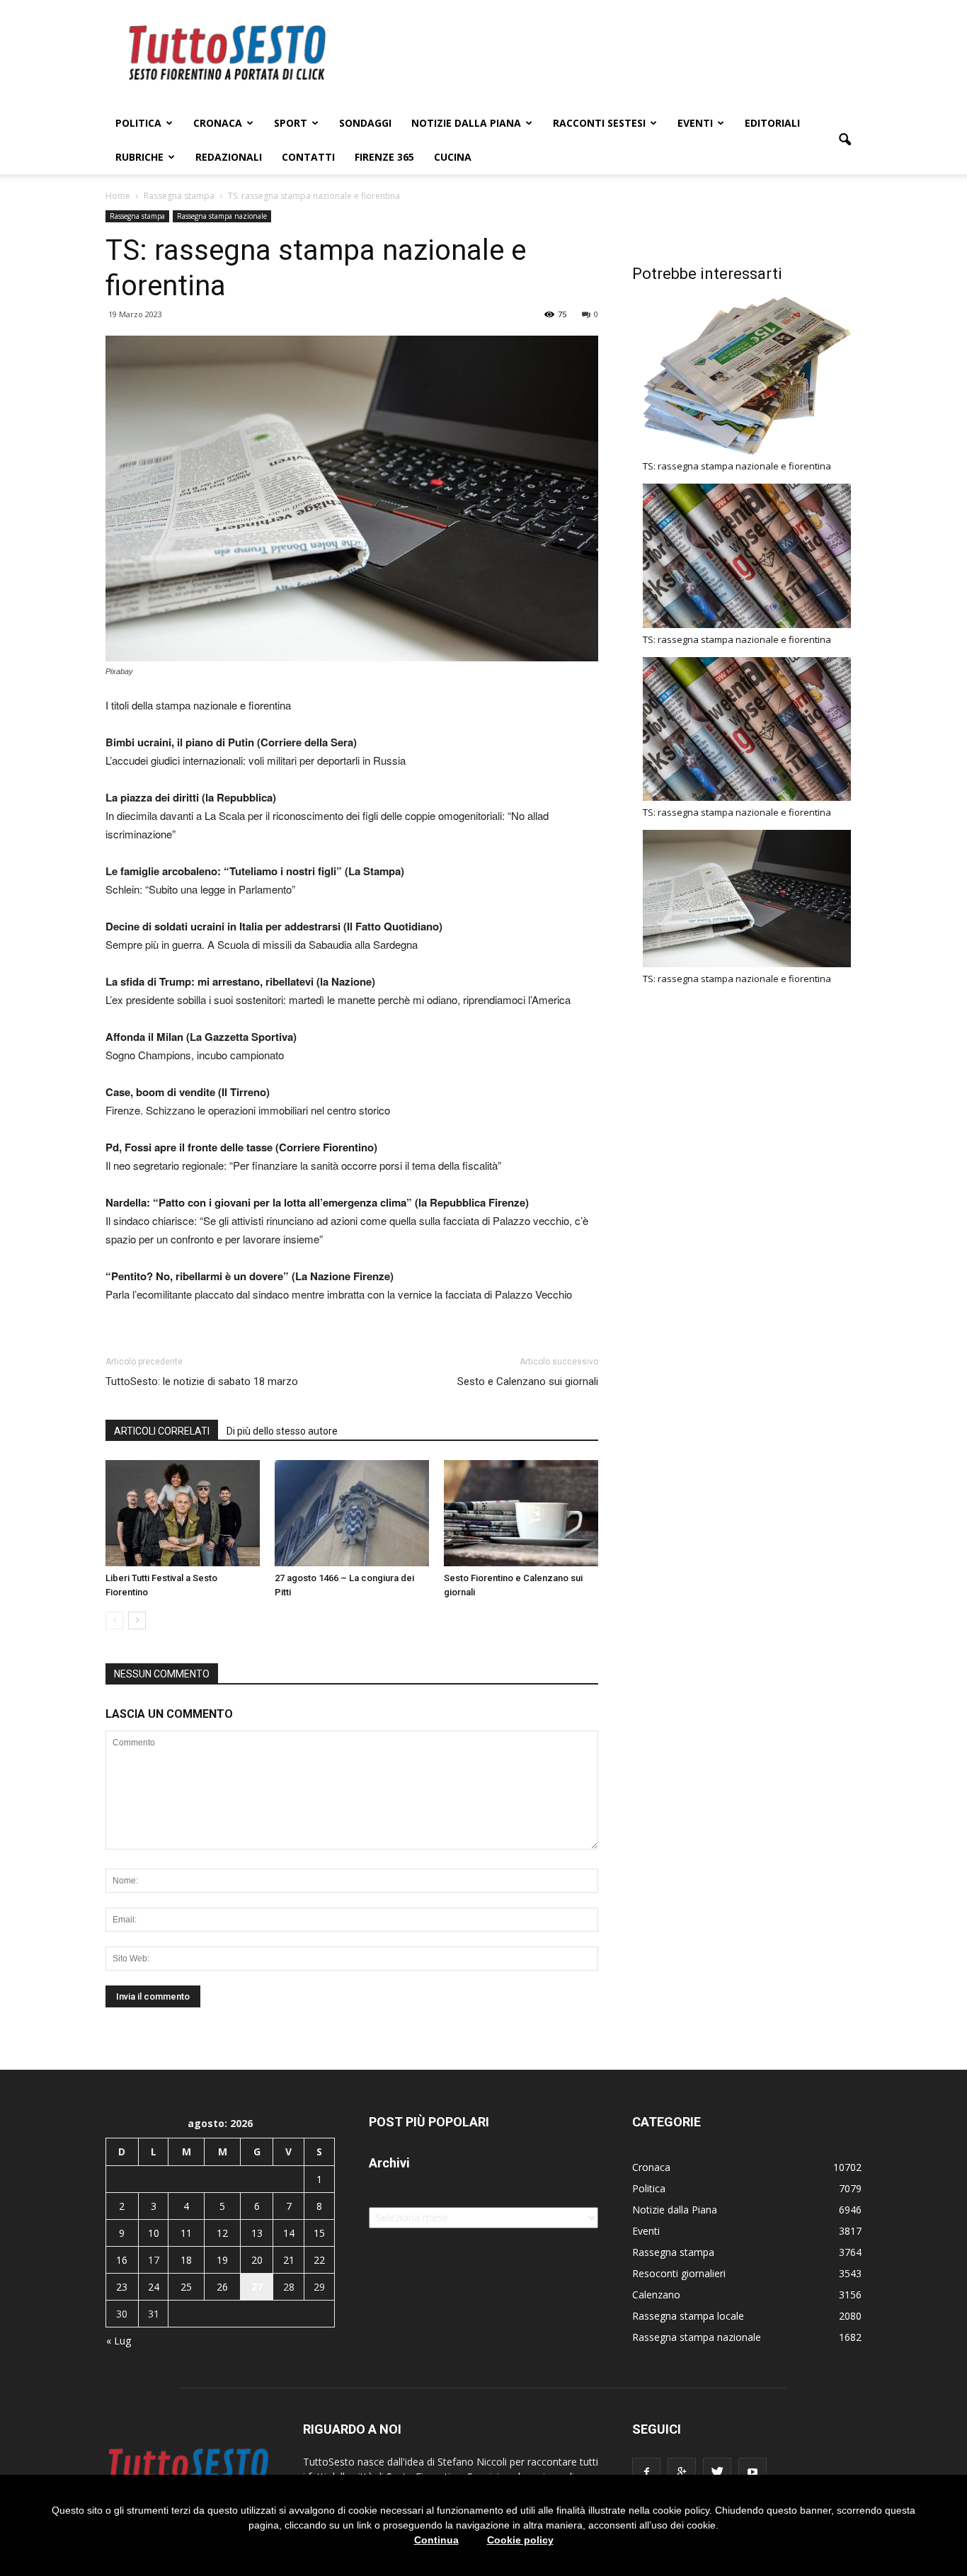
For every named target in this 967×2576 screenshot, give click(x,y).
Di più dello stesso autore (282, 1431)
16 (122, 2260)
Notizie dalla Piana (466, 123)
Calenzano (656, 2295)
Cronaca (218, 123)
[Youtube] (753, 2472)
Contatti (308, 157)
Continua (436, 2540)
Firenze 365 (384, 157)
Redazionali (229, 157)
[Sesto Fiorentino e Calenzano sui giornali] (521, 1513)
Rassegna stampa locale (688, 2316)
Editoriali (772, 123)
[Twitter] (717, 2472)
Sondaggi (365, 123)
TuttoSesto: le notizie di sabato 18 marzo (202, 1381)
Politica (138, 123)
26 (222, 2287)
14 (289, 2233)
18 (186, 2260)
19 (222, 2260)
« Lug (119, 2341)
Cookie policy (520, 2540)
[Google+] (682, 2472)
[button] (845, 140)
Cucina (453, 157)
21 (289, 2260)
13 (257, 2233)
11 (186, 2233)
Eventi (695, 123)
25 (186, 2287)
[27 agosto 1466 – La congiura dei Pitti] (352, 1513)
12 (222, 2233)
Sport (291, 123)
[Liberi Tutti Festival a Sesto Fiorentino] (183, 1513)
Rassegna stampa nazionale (222, 216)
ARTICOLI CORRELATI (162, 1431)
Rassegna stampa (137, 216)
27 (257, 2287)
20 (257, 2260)
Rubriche (139, 157)
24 (154, 2287)
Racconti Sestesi (599, 123)
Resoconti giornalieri (679, 2273)
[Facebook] (646, 2472)
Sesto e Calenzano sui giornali (528, 1381)
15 (319, 2233)
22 (319, 2260)
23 (122, 2287)
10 (154, 2233)
